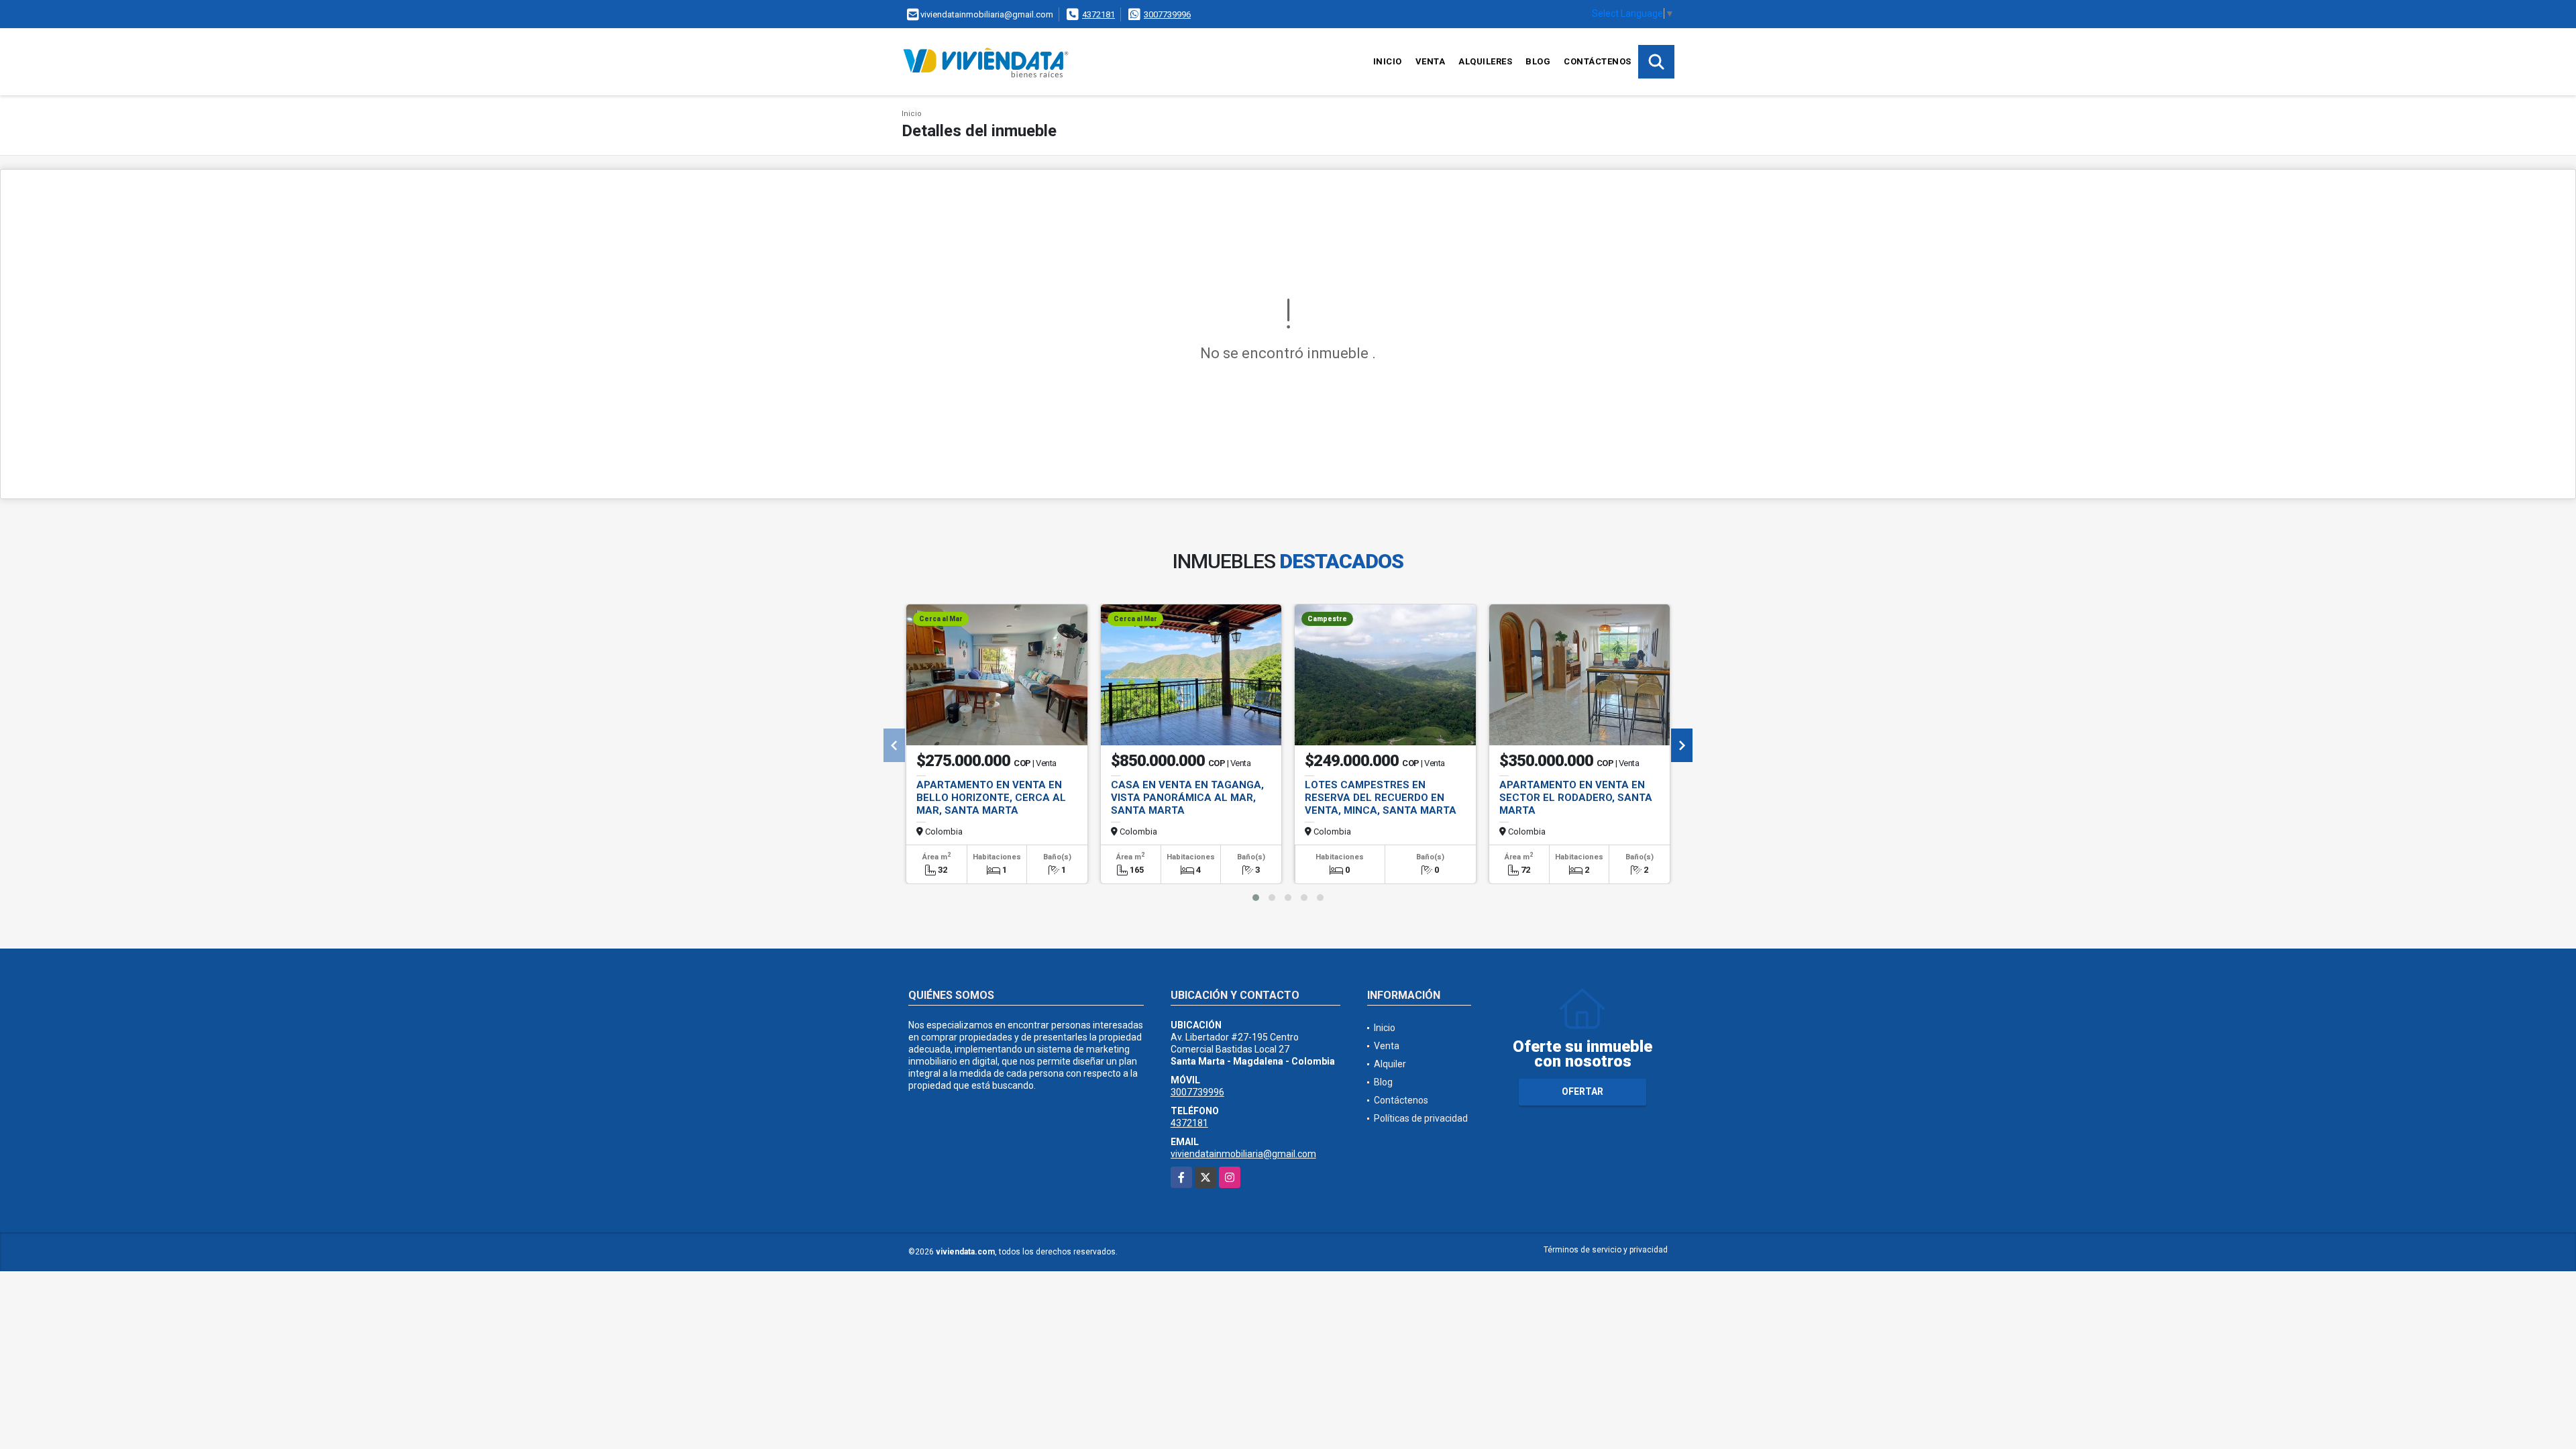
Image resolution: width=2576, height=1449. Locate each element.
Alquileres (1485, 61)
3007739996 (1167, 14)
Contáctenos (1598, 61)
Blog (1538, 61)
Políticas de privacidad (1421, 1118)
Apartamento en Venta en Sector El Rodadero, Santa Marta (1576, 798)
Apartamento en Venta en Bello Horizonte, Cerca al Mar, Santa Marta (991, 798)
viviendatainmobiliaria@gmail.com (1243, 1154)
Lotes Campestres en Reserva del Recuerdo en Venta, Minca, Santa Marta (1381, 798)
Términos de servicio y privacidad (1606, 1250)
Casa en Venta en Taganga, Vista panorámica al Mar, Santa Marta (1187, 798)
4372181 (1098, 14)
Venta (1431, 61)
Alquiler (1390, 1064)
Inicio (1388, 61)
